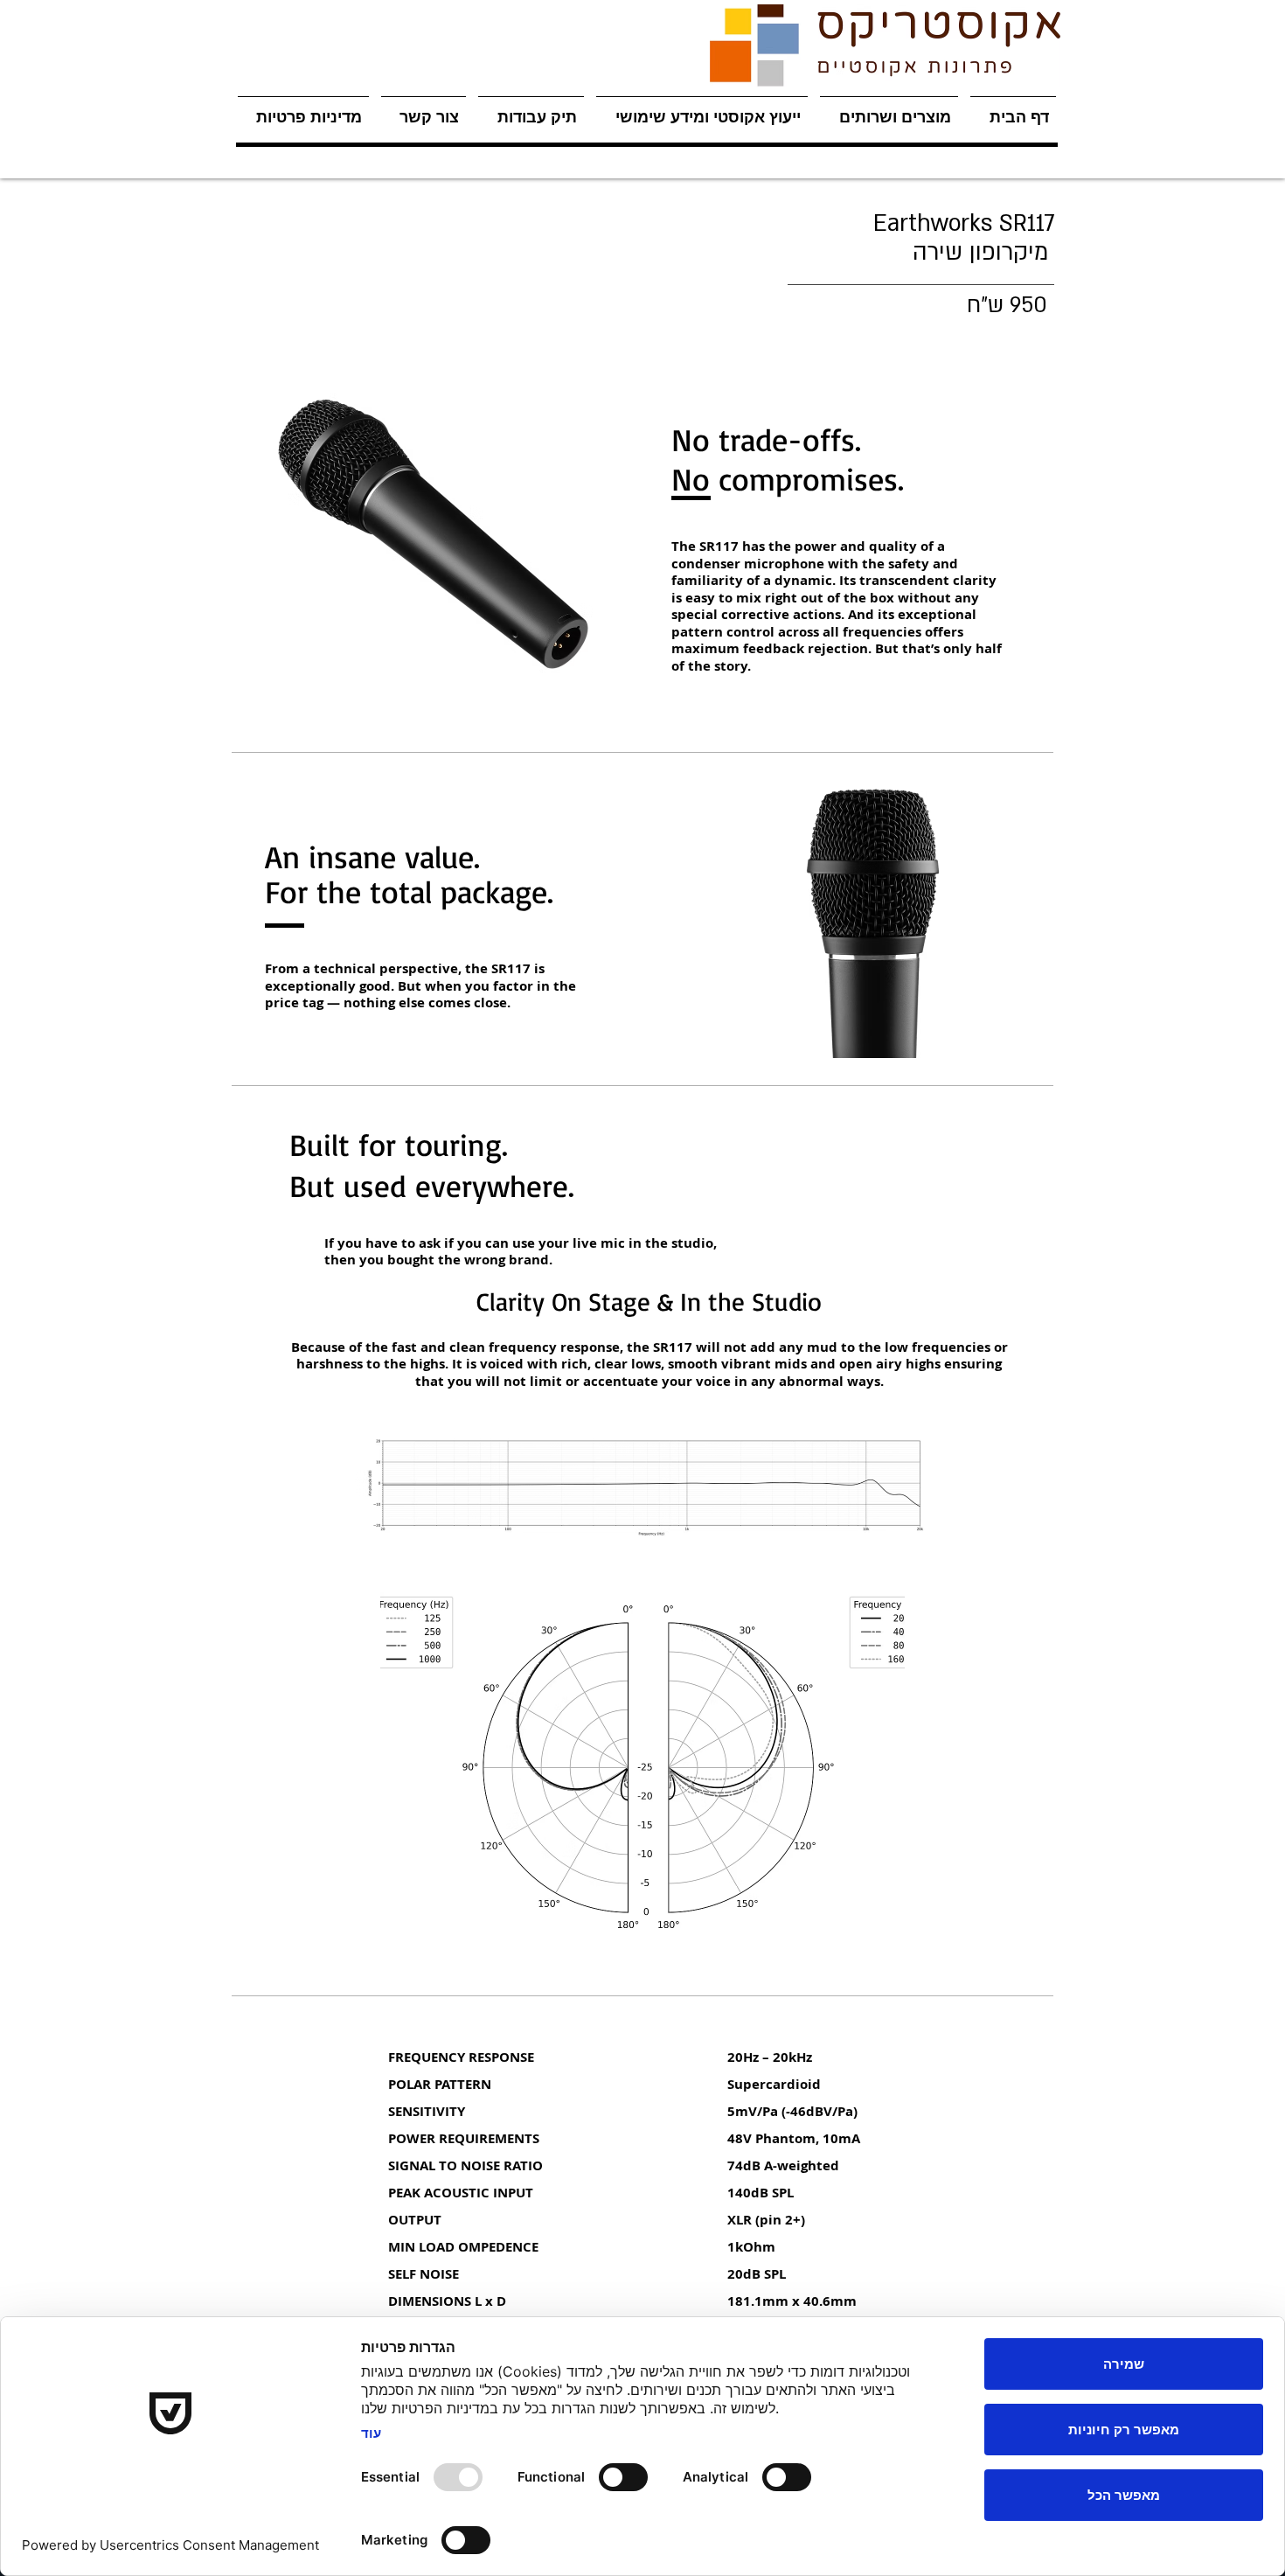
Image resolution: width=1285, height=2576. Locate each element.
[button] (889, 109)
